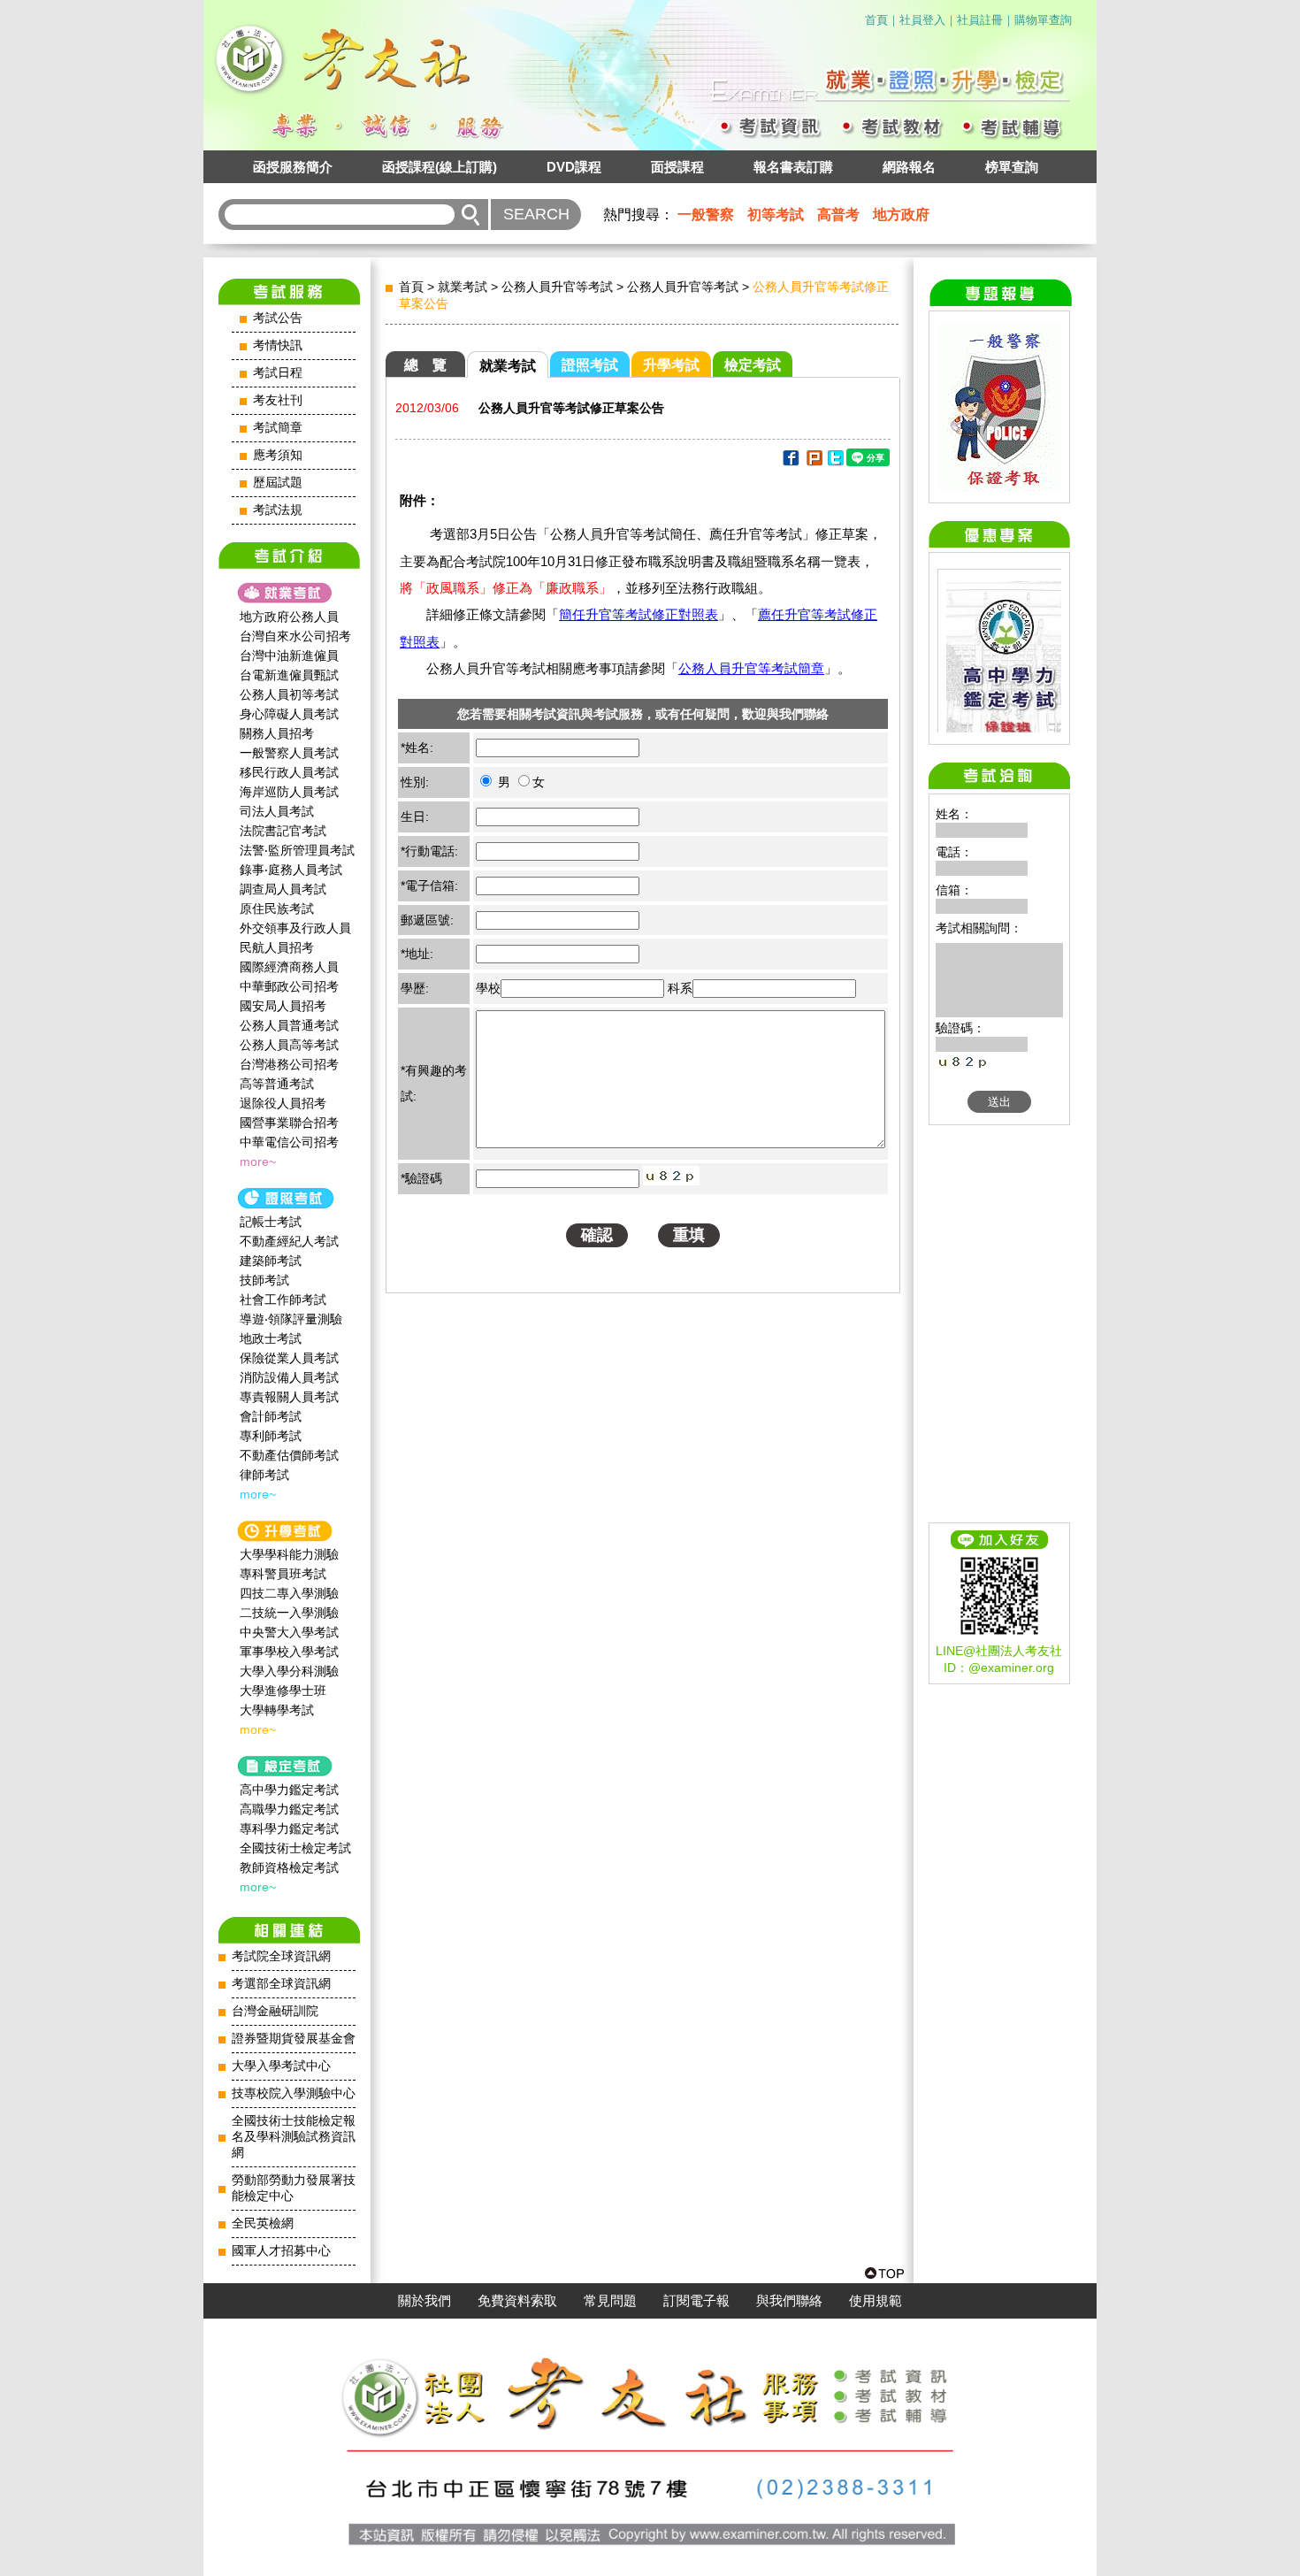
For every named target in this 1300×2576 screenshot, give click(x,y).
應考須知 (278, 455)
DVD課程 (574, 167)
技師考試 (264, 1280)
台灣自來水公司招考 (295, 636)
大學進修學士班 (283, 1690)
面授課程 (677, 167)
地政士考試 (271, 1338)
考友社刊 (278, 400)
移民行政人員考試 (289, 772)
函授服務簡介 (293, 167)
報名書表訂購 (793, 167)
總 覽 (425, 365)
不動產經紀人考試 (289, 1241)
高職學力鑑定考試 (289, 1809)
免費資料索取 (517, 2301)
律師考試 (264, 1475)
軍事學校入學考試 (289, 1652)
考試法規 (278, 510)
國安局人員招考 (283, 1006)
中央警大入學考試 (289, 1632)
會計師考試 (271, 1416)
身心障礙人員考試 (289, 714)
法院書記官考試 (283, 831)
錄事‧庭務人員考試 (291, 870)
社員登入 (922, 20)
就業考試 (463, 287)
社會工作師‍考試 (283, 1299)
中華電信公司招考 (289, 1142)
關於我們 (424, 2301)
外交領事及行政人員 (295, 928)
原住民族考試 (277, 908)
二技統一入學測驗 (289, 1613)
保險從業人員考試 (289, 1358)
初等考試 (776, 215)
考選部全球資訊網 (281, 1984)
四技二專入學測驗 (289, 1593)
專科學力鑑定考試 (289, 1828)
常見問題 (610, 2301)
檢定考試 (753, 365)
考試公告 (278, 318)
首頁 (876, 20)
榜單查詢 (1012, 167)
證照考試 (590, 365)
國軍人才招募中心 (281, 2251)
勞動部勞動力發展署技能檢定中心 (294, 2188)
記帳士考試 (271, 1222)
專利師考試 (271, 1436)
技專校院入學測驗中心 (294, 2093)
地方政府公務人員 (289, 617)
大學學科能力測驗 (289, 1554)
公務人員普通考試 (289, 1025)
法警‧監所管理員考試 (297, 850)
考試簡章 (278, 428)
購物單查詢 (1043, 20)
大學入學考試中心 (281, 2066)
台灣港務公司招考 (289, 1064)
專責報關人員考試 (289, 1397)
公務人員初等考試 (289, 694)
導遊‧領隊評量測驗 (291, 1319)
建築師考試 (271, 1261)
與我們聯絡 (789, 2301)
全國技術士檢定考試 (295, 1848)
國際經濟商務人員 (289, 967)
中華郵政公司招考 (289, 986)
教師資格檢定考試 (289, 1867)
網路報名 (909, 167)
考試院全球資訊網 (281, 1956)
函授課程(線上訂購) (440, 167)
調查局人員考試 (283, 889)
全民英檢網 (263, 2223)
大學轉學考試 (277, 1710)
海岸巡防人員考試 (289, 792)
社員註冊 (980, 20)
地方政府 (901, 215)
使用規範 (876, 2301)
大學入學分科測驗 (289, 1671)
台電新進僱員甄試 (289, 675)
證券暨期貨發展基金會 (294, 2039)
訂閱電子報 (696, 2301)
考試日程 (278, 373)
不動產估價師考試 (289, 1455)
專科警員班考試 (283, 1574)
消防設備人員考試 (289, 1377)
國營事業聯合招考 (289, 1123)
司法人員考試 (277, 811)
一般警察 (706, 215)
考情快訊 (278, 345)
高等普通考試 (277, 1084)
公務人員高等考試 (289, 1045)
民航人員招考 (277, 947)
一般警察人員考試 (289, 753)
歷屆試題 (278, 483)
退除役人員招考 (283, 1103)
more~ (258, 1161)
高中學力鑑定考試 (289, 1790)
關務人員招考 (277, 733)
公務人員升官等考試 (557, 287)
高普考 (838, 215)
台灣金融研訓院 (275, 2011)
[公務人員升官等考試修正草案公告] (790, 461)
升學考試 (671, 365)
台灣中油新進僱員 (289, 655)
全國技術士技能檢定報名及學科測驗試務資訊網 (294, 2137)
